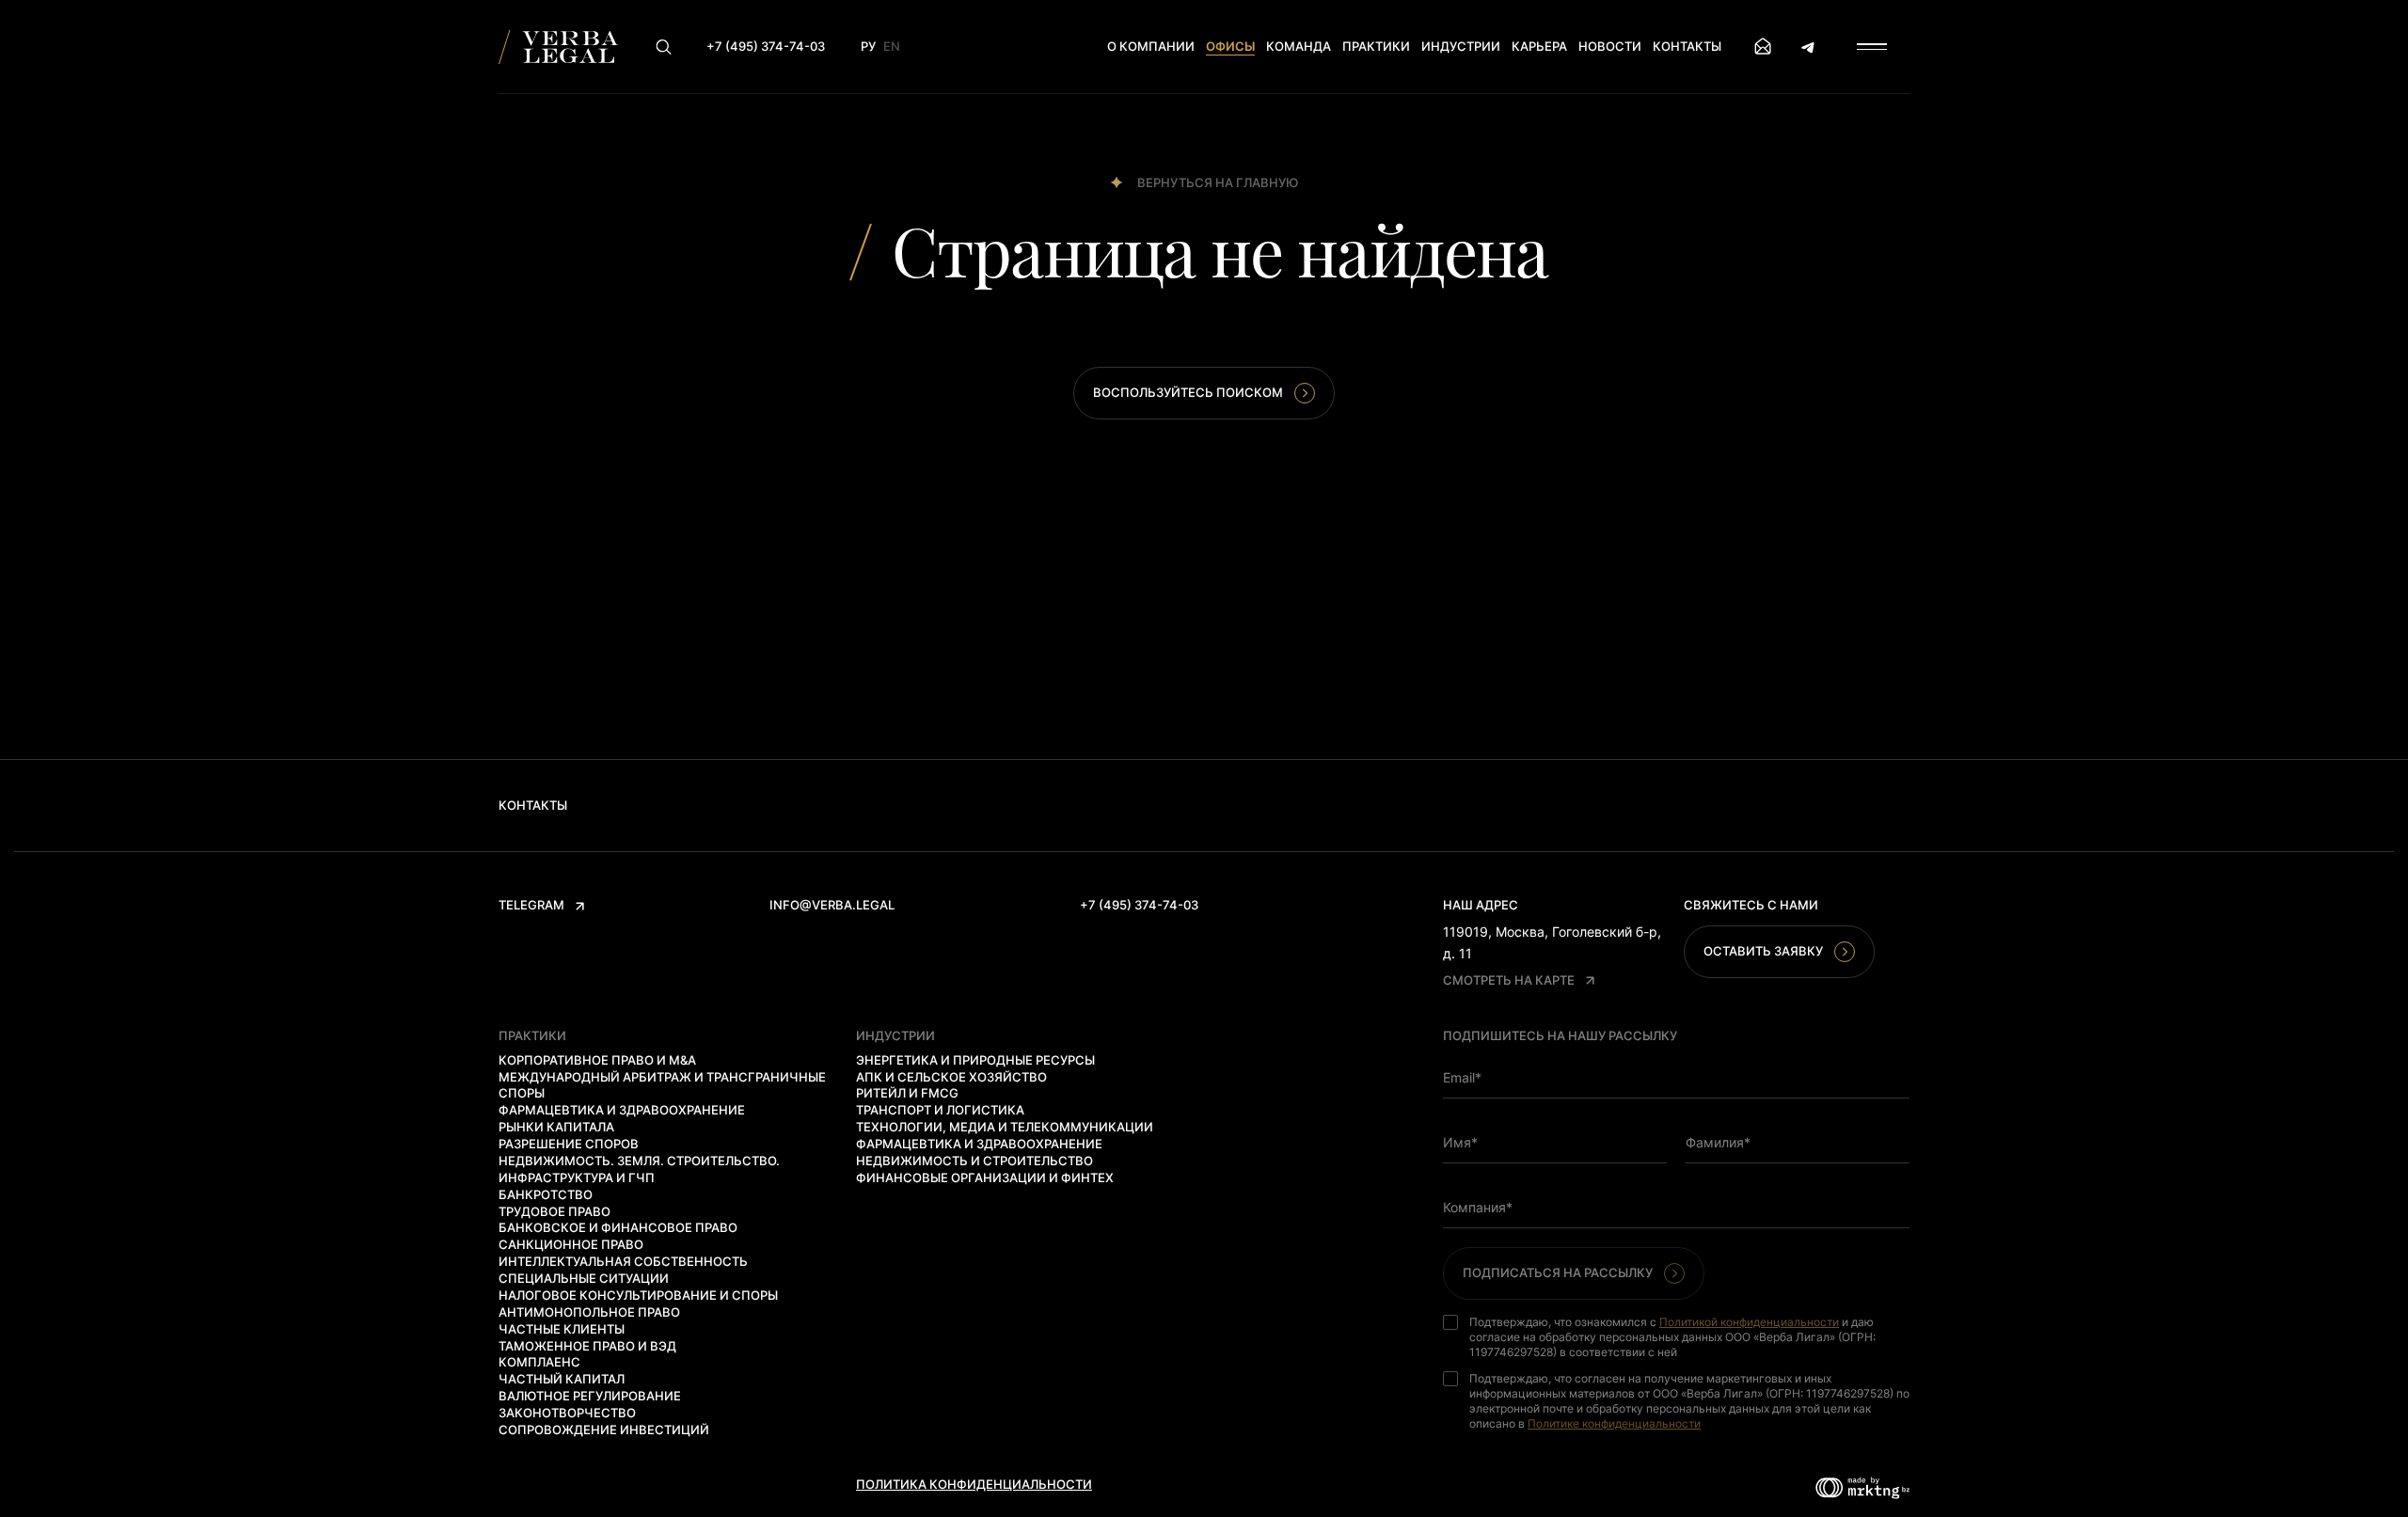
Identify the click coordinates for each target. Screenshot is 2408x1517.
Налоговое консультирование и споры (638, 1295)
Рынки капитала (556, 1127)
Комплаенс (539, 1362)
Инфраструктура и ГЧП (577, 1177)
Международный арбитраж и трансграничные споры (662, 1085)
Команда (1299, 46)
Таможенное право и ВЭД (587, 1346)
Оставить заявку (1763, 951)
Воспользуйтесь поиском (1188, 392)
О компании (1151, 46)
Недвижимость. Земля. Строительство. (639, 1161)
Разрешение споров (569, 1144)
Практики (1376, 46)
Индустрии (1461, 46)
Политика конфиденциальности (974, 1484)
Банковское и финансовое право (618, 1227)
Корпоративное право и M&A (597, 1060)
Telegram (531, 905)
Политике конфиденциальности (1614, 1423)
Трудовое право (554, 1211)
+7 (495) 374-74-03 (1139, 905)
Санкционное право (571, 1244)
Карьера (1539, 46)
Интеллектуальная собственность (623, 1261)
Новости (1610, 46)
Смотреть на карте (1509, 980)
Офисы (1230, 46)
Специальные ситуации (584, 1278)
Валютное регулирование (590, 1396)
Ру (868, 46)
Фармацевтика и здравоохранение (622, 1110)
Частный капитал (562, 1379)
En (892, 46)
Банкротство (546, 1194)
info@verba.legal (832, 905)
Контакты (1687, 46)
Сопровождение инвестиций (604, 1430)
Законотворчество (567, 1413)
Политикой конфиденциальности (1749, 1322)
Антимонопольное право (589, 1312)
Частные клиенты (562, 1329)
